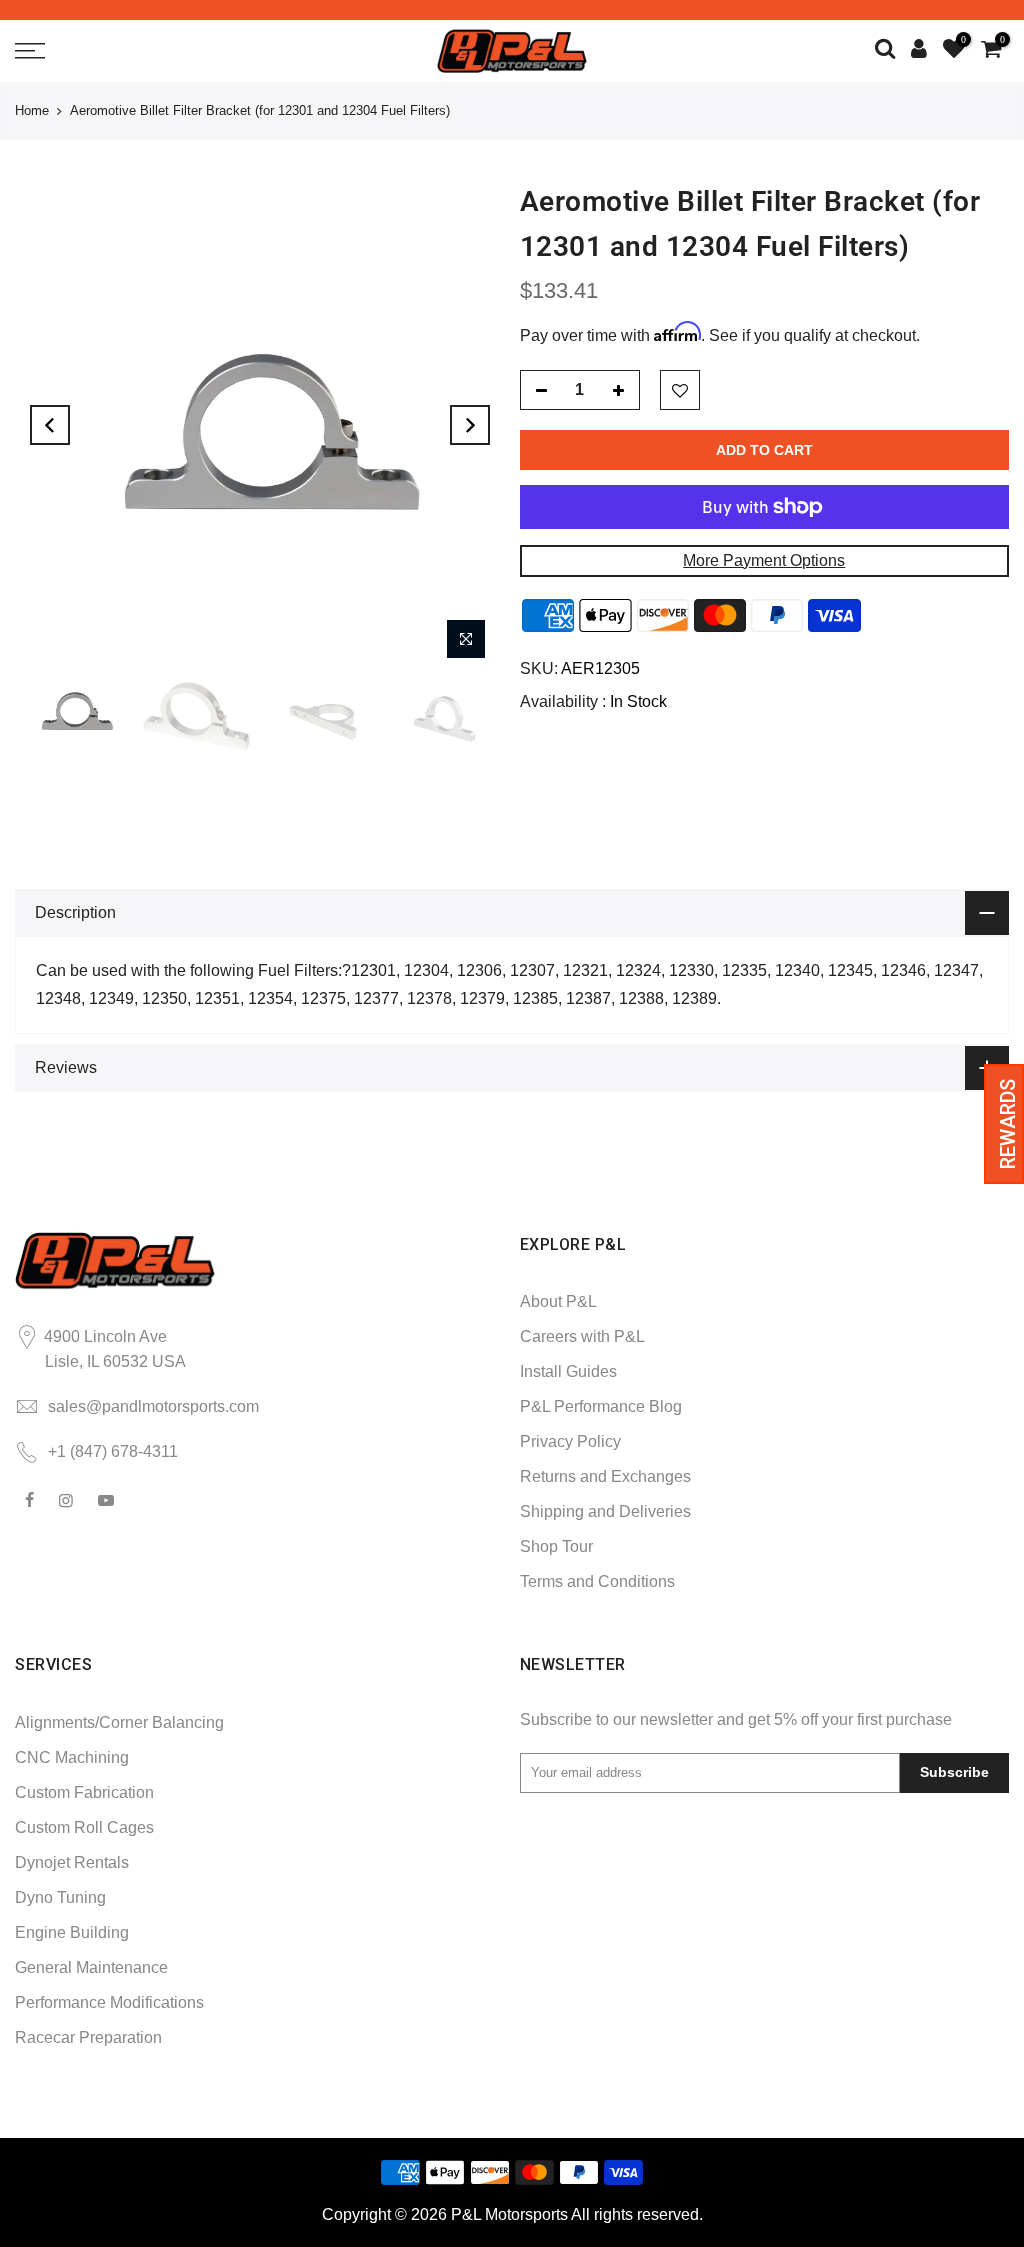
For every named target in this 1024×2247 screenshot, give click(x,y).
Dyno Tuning (60, 1897)
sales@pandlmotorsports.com (153, 1406)
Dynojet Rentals (72, 1862)
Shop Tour (556, 1546)
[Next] (470, 425)
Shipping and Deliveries (605, 1511)
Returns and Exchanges (605, 1476)
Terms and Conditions (597, 1581)
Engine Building (72, 1932)
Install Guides (568, 1371)
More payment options (764, 560)
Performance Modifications (109, 2002)
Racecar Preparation (88, 2037)
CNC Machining (72, 1757)
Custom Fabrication (84, 1792)
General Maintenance (91, 1967)
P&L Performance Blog (601, 1406)
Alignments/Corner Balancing (119, 1722)
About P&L (558, 1301)
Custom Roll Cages (84, 1827)
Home (32, 110)
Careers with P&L (582, 1336)
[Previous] (50, 425)
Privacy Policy (570, 1441)
